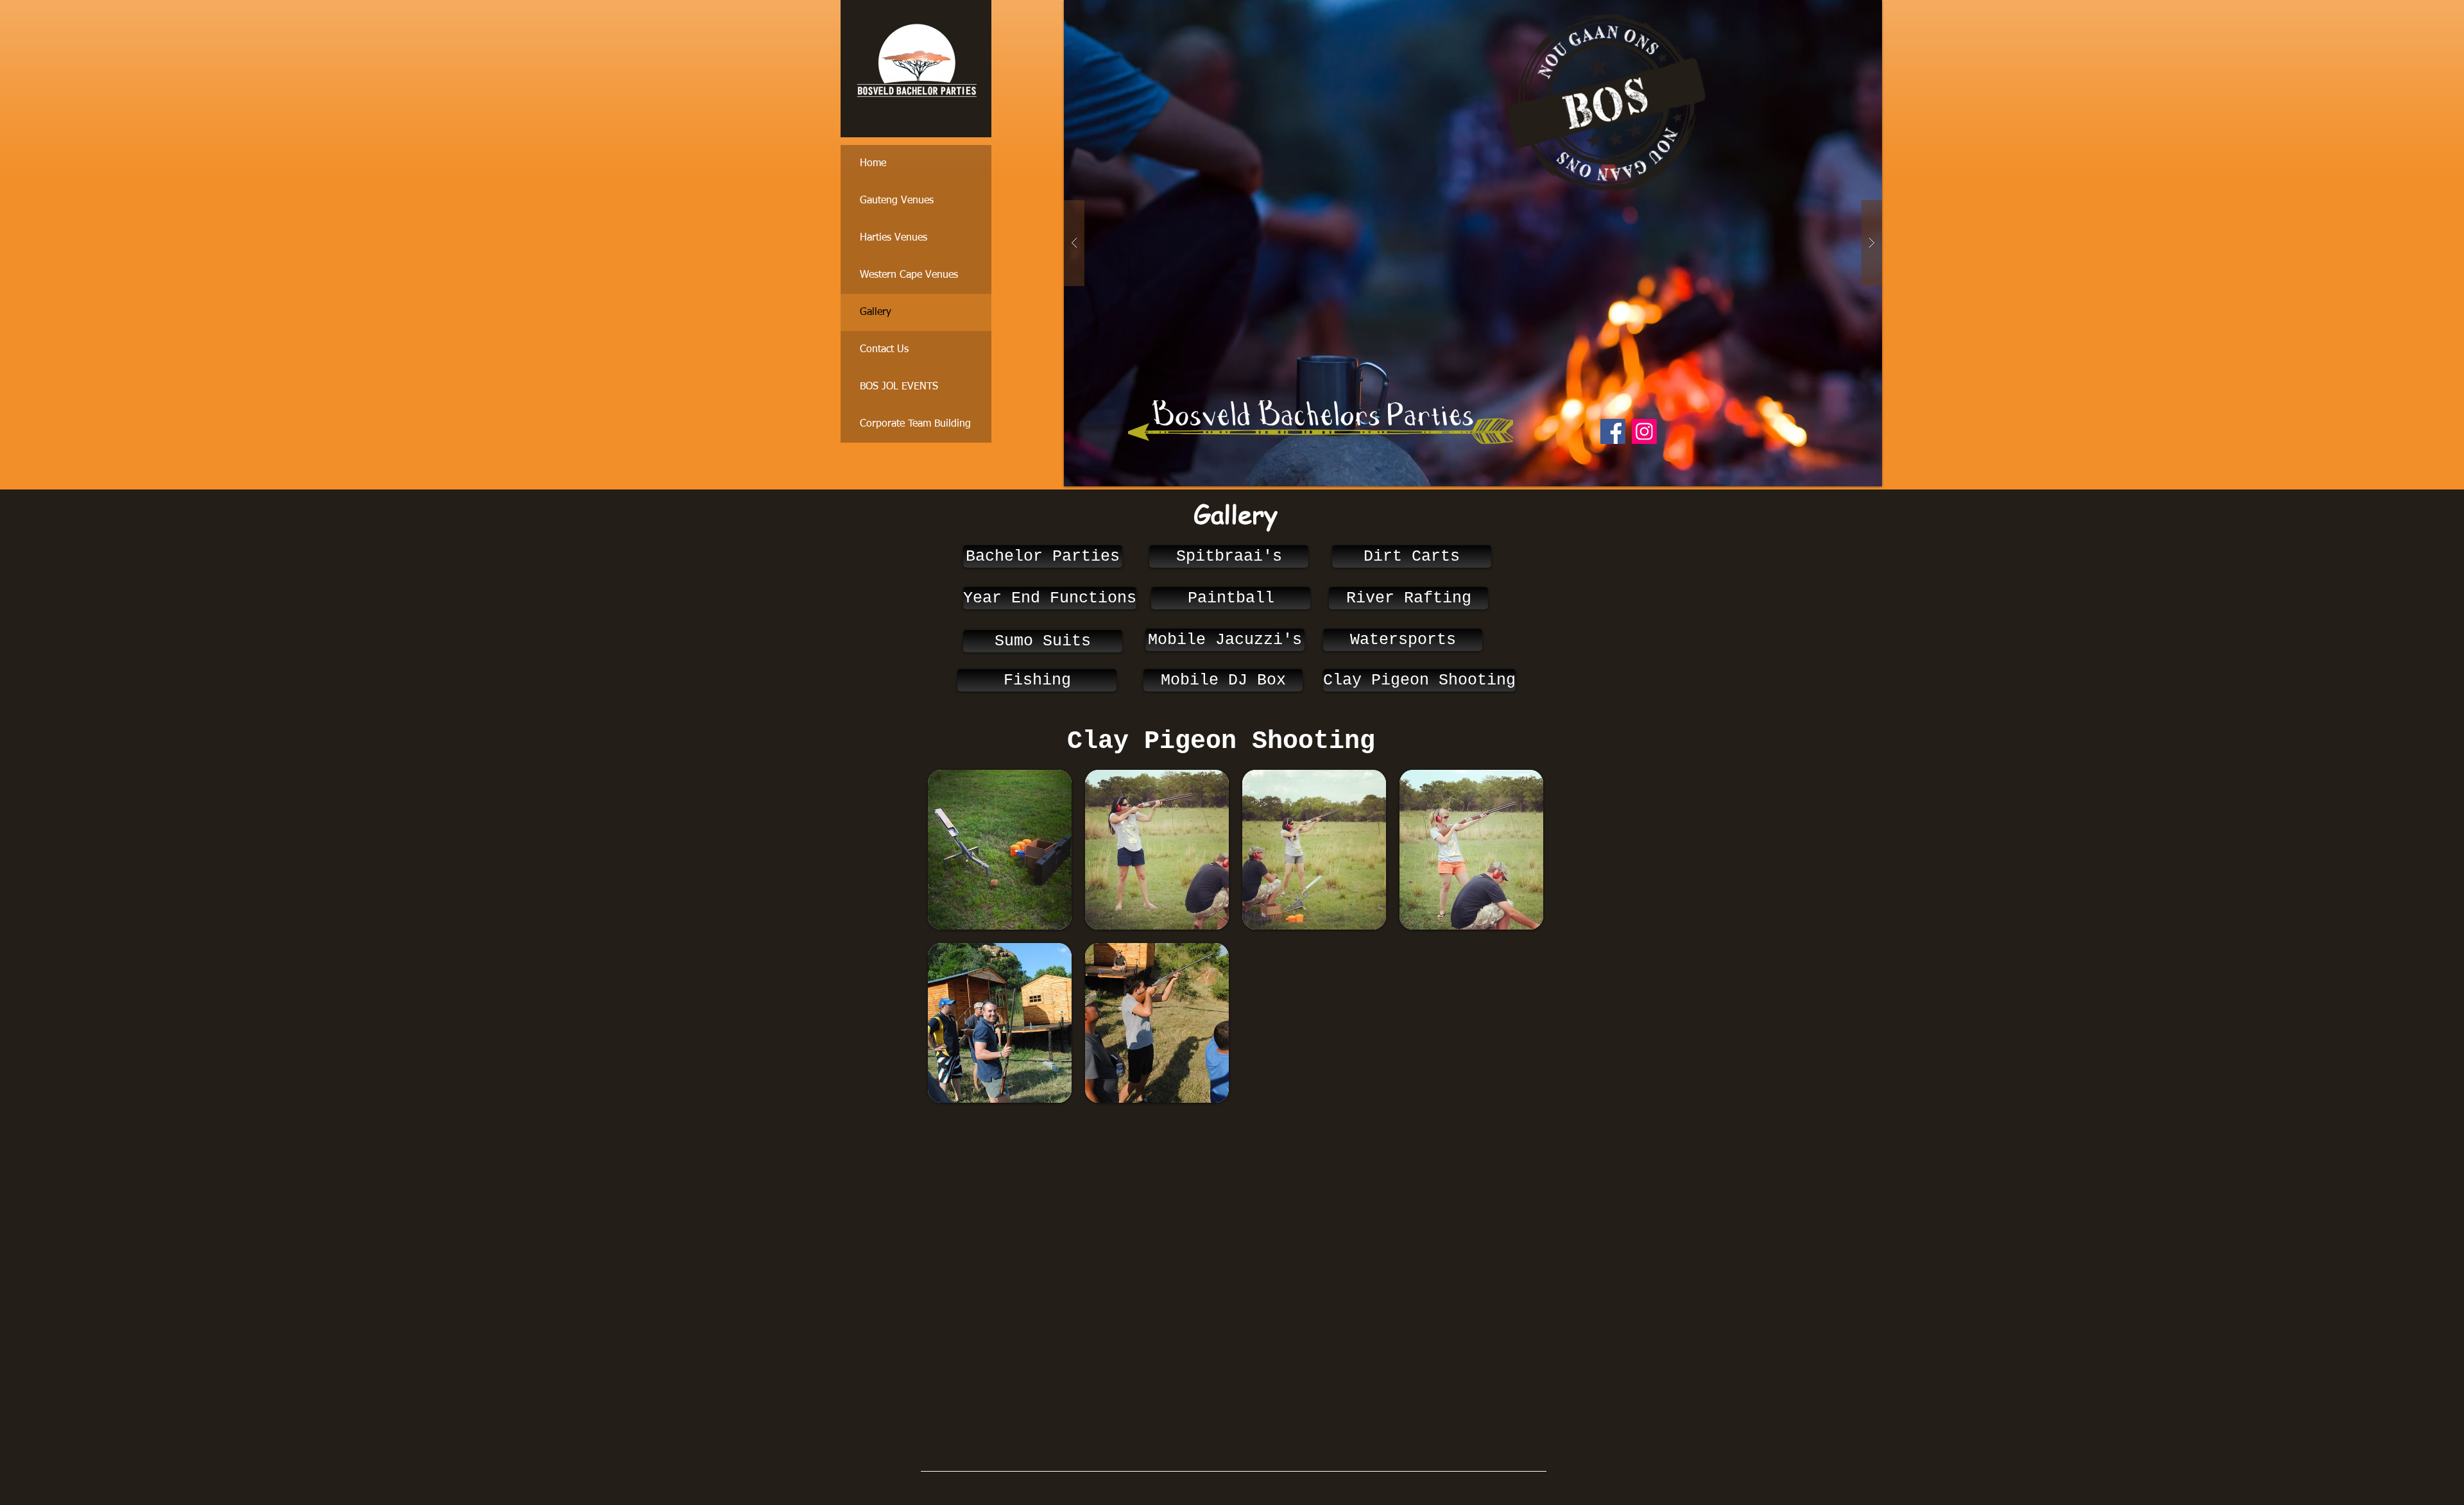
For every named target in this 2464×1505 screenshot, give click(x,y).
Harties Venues (894, 238)
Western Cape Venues (909, 275)
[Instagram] (1644, 431)
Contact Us (884, 350)
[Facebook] (1613, 431)
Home (873, 164)
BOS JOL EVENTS (899, 387)
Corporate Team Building (915, 424)
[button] (1476, 243)
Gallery (876, 312)
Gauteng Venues (897, 201)
